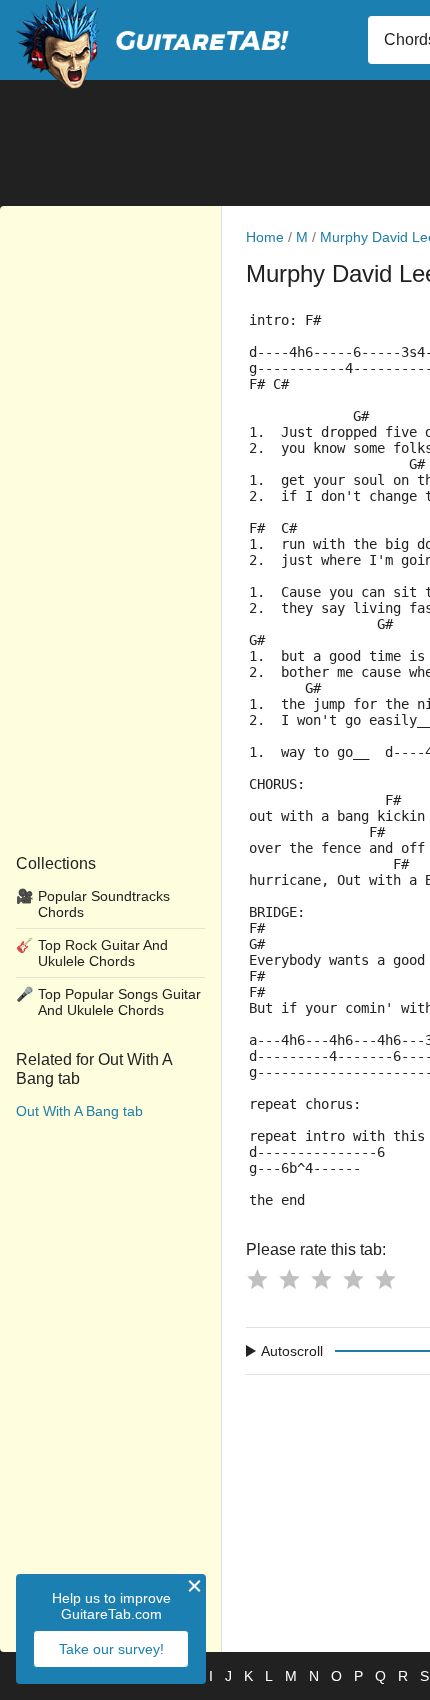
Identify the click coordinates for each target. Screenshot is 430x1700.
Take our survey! (111, 1649)
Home (265, 237)
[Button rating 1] (257, 1279)
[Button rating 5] (385, 1279)
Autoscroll (292, 1351)
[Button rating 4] (353, 1279)
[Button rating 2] (289, 1279)
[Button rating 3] (321, 1279)
